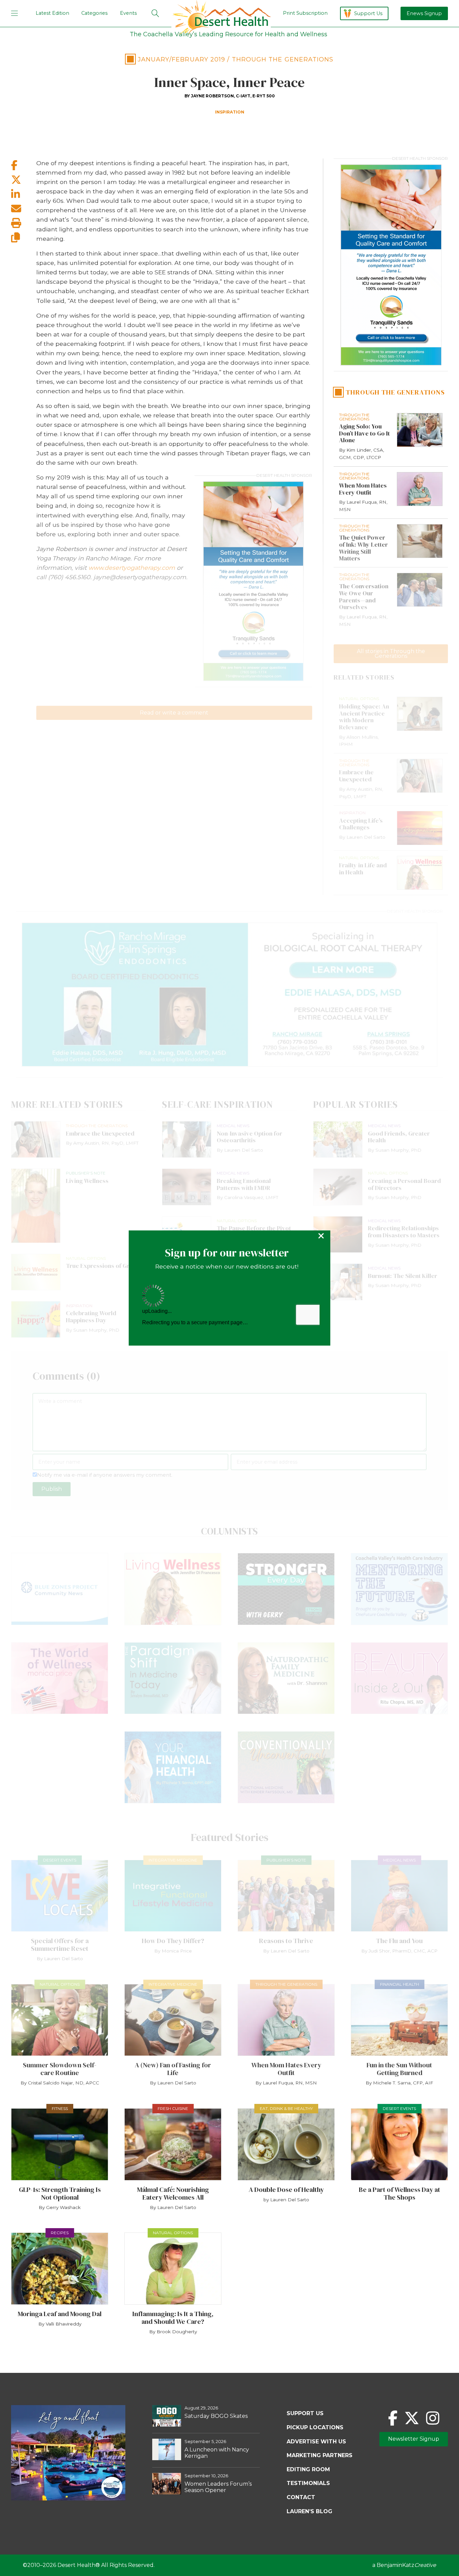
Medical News (399, 1860)
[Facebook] (393, 2418)
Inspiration (230, 112)
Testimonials (308, 2483)
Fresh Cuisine (173, 2108)
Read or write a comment (174, 713)
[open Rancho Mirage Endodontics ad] (229, 995)
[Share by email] (24, 209)
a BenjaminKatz (404, 2565)
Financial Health (400, 1984)
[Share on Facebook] (24, 165)
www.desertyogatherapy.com (132, 568)
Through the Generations (283, 59)
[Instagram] (433, 2418)
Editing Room (308, 2469)
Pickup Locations (315, 2427)
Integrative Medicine (173, 1860)
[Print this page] (24, 223)
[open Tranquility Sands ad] (253, 581)
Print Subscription (305, 13)
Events (128, 13)
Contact (301, 2497)
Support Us (368, 13)
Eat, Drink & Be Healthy (286, 2108)
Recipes (60, 2233)
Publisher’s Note (286, 1860)
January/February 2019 (182, 59)
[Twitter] (412, 2418)
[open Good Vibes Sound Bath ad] (68, 2499)
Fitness (60, 2108)
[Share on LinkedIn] (24, 194)
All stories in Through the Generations (391, 654)
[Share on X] (24, 180)
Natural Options (60, 1984)
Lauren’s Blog (309, 2511)
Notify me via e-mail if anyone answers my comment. (105, 1475)
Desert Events (60, 1860)
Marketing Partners (320, 2455)
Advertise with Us (316, 2442)
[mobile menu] (14, 13)
